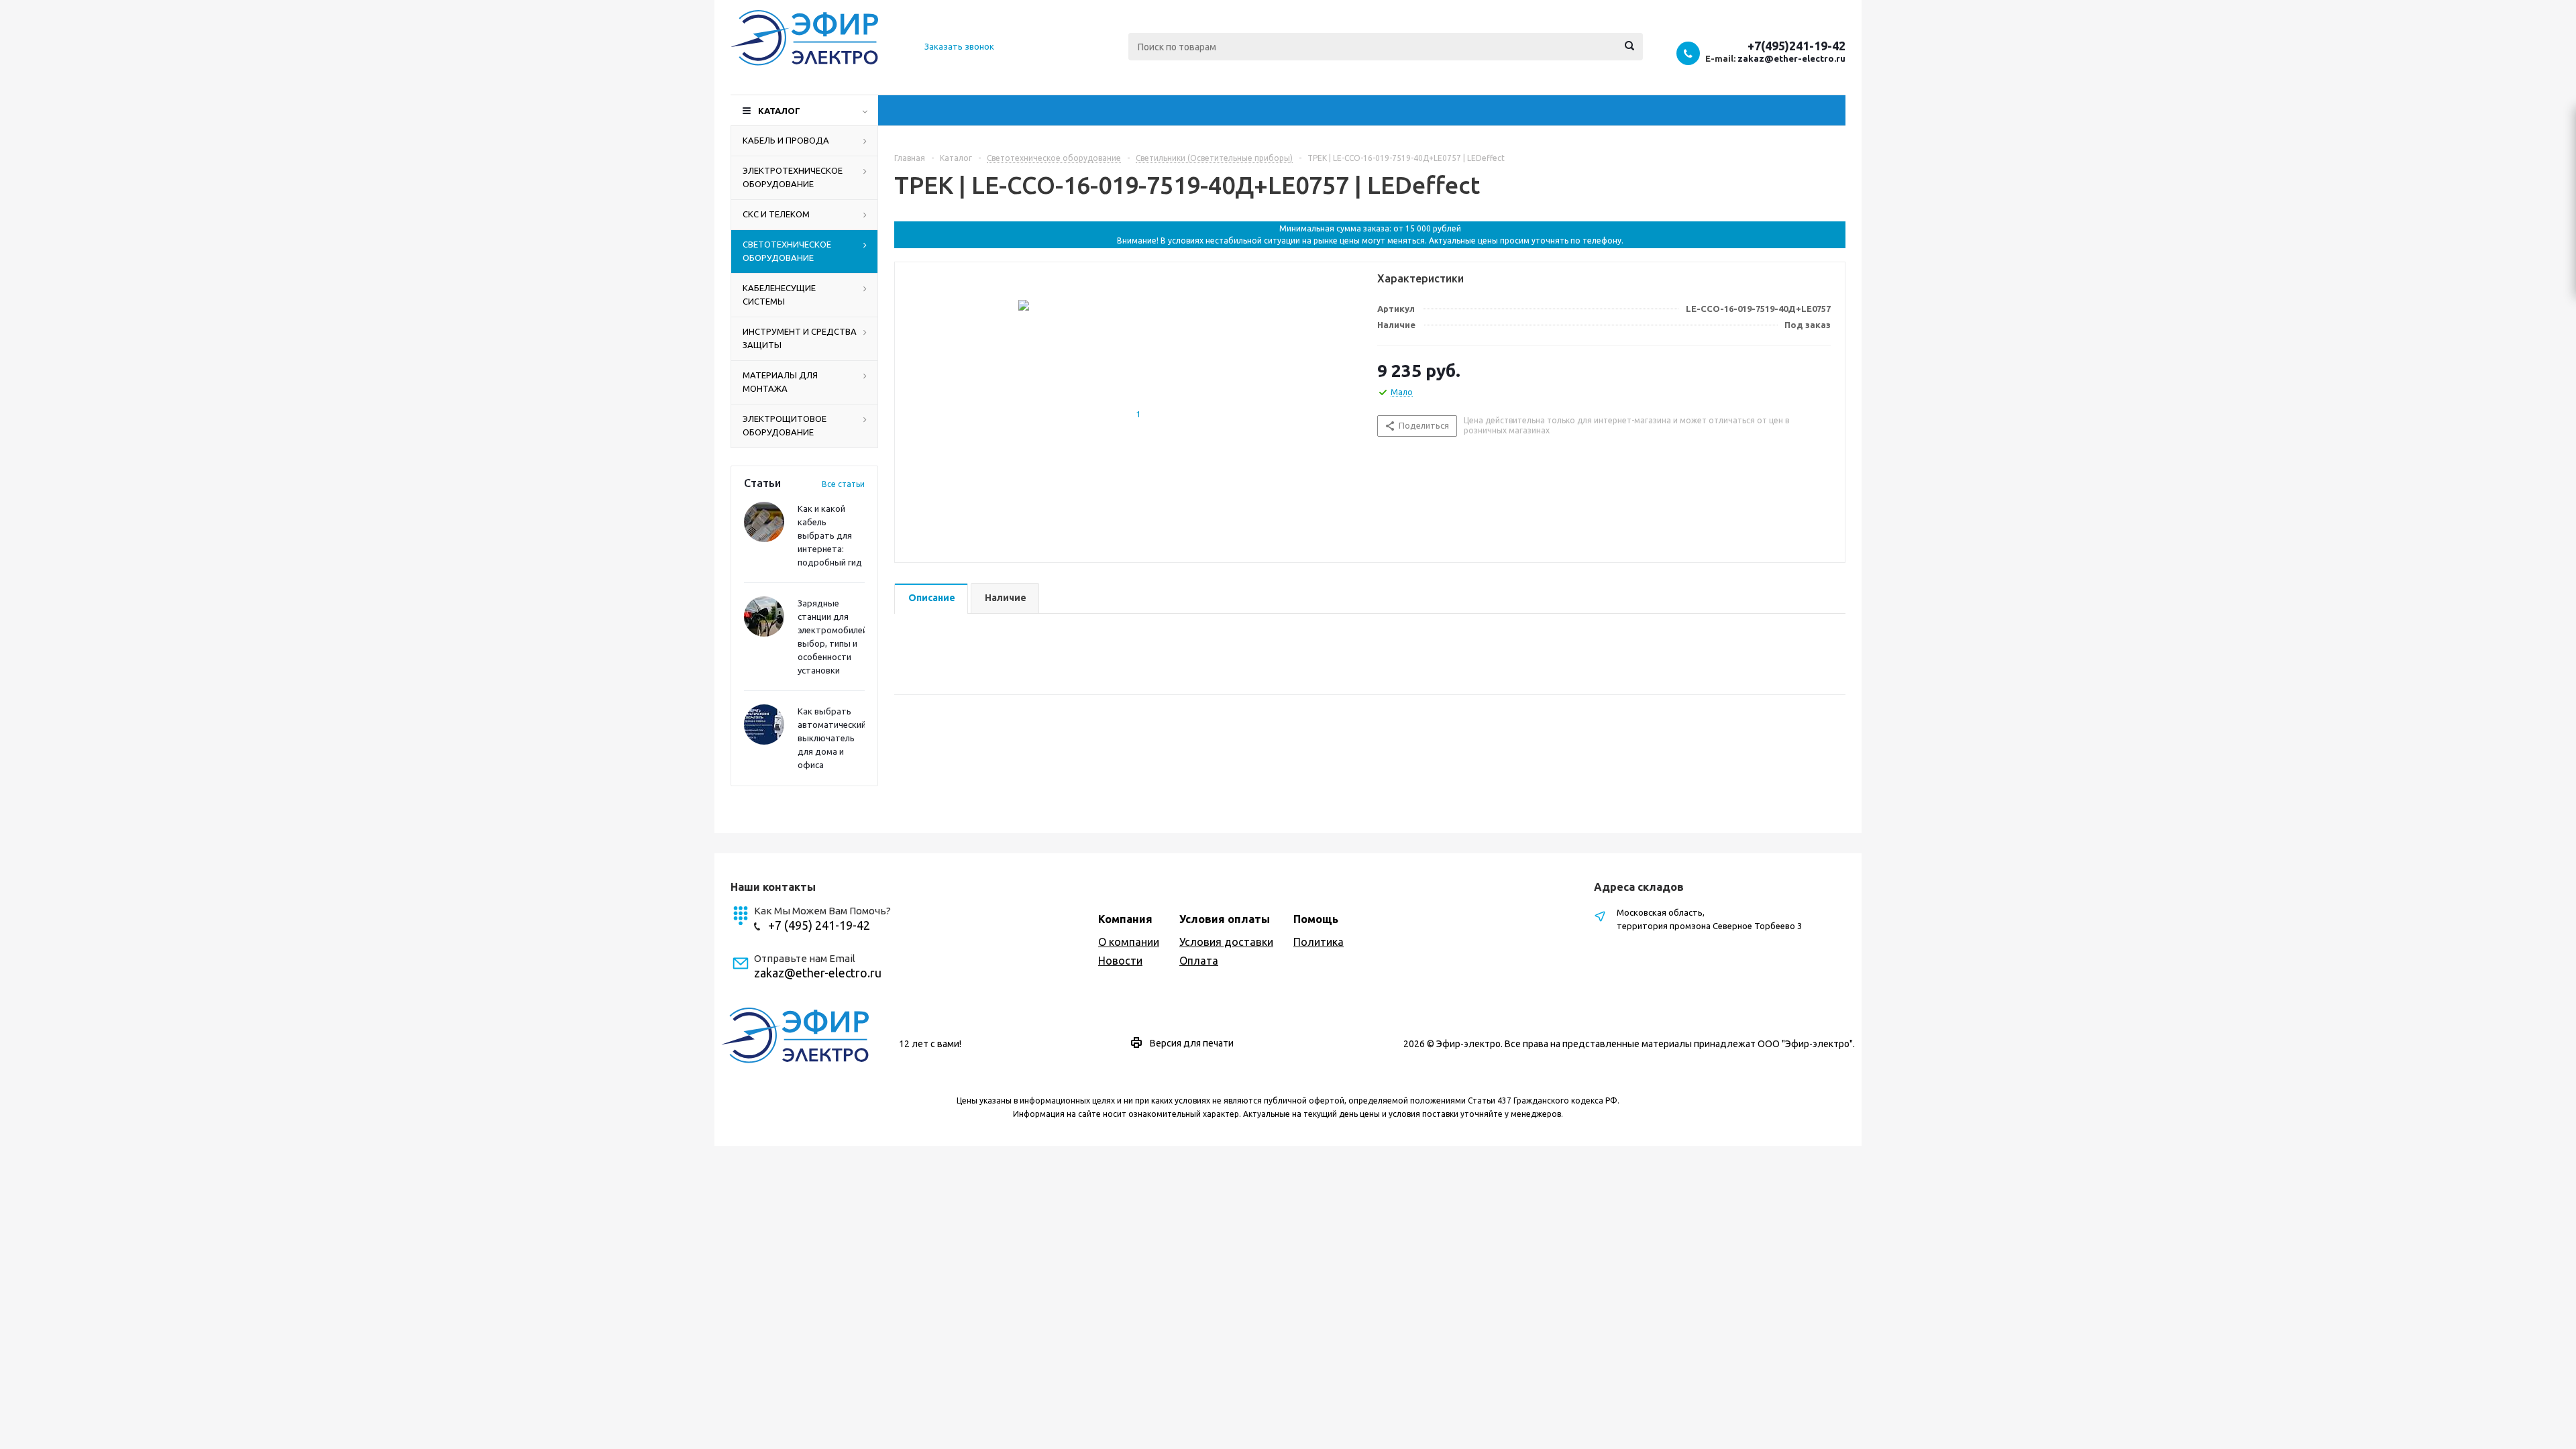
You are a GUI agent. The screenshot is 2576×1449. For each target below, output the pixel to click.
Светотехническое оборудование (787, 251)
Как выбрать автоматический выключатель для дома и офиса (832, 738)
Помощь (1316, 919)
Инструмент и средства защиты (800, 338)
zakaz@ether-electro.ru (1791, 58)
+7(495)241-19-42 (1796, 46)
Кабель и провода (786, 140)
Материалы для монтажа (780, 382)
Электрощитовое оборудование (785, 425)
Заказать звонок (959, 46)
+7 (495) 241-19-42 (819, 925)
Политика (1319, 942)
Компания (1125, 919)
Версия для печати (1192, 1043)
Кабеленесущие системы (779, 294)
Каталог (779, 111)
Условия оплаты (1225, 919)
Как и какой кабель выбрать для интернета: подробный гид (830, 535)
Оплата (1199, 961)
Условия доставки (1226, 942)
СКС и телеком (776, 214)
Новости (1120, 961)
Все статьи (843, 484)
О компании (1129, 942)
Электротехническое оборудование (793, 177)
